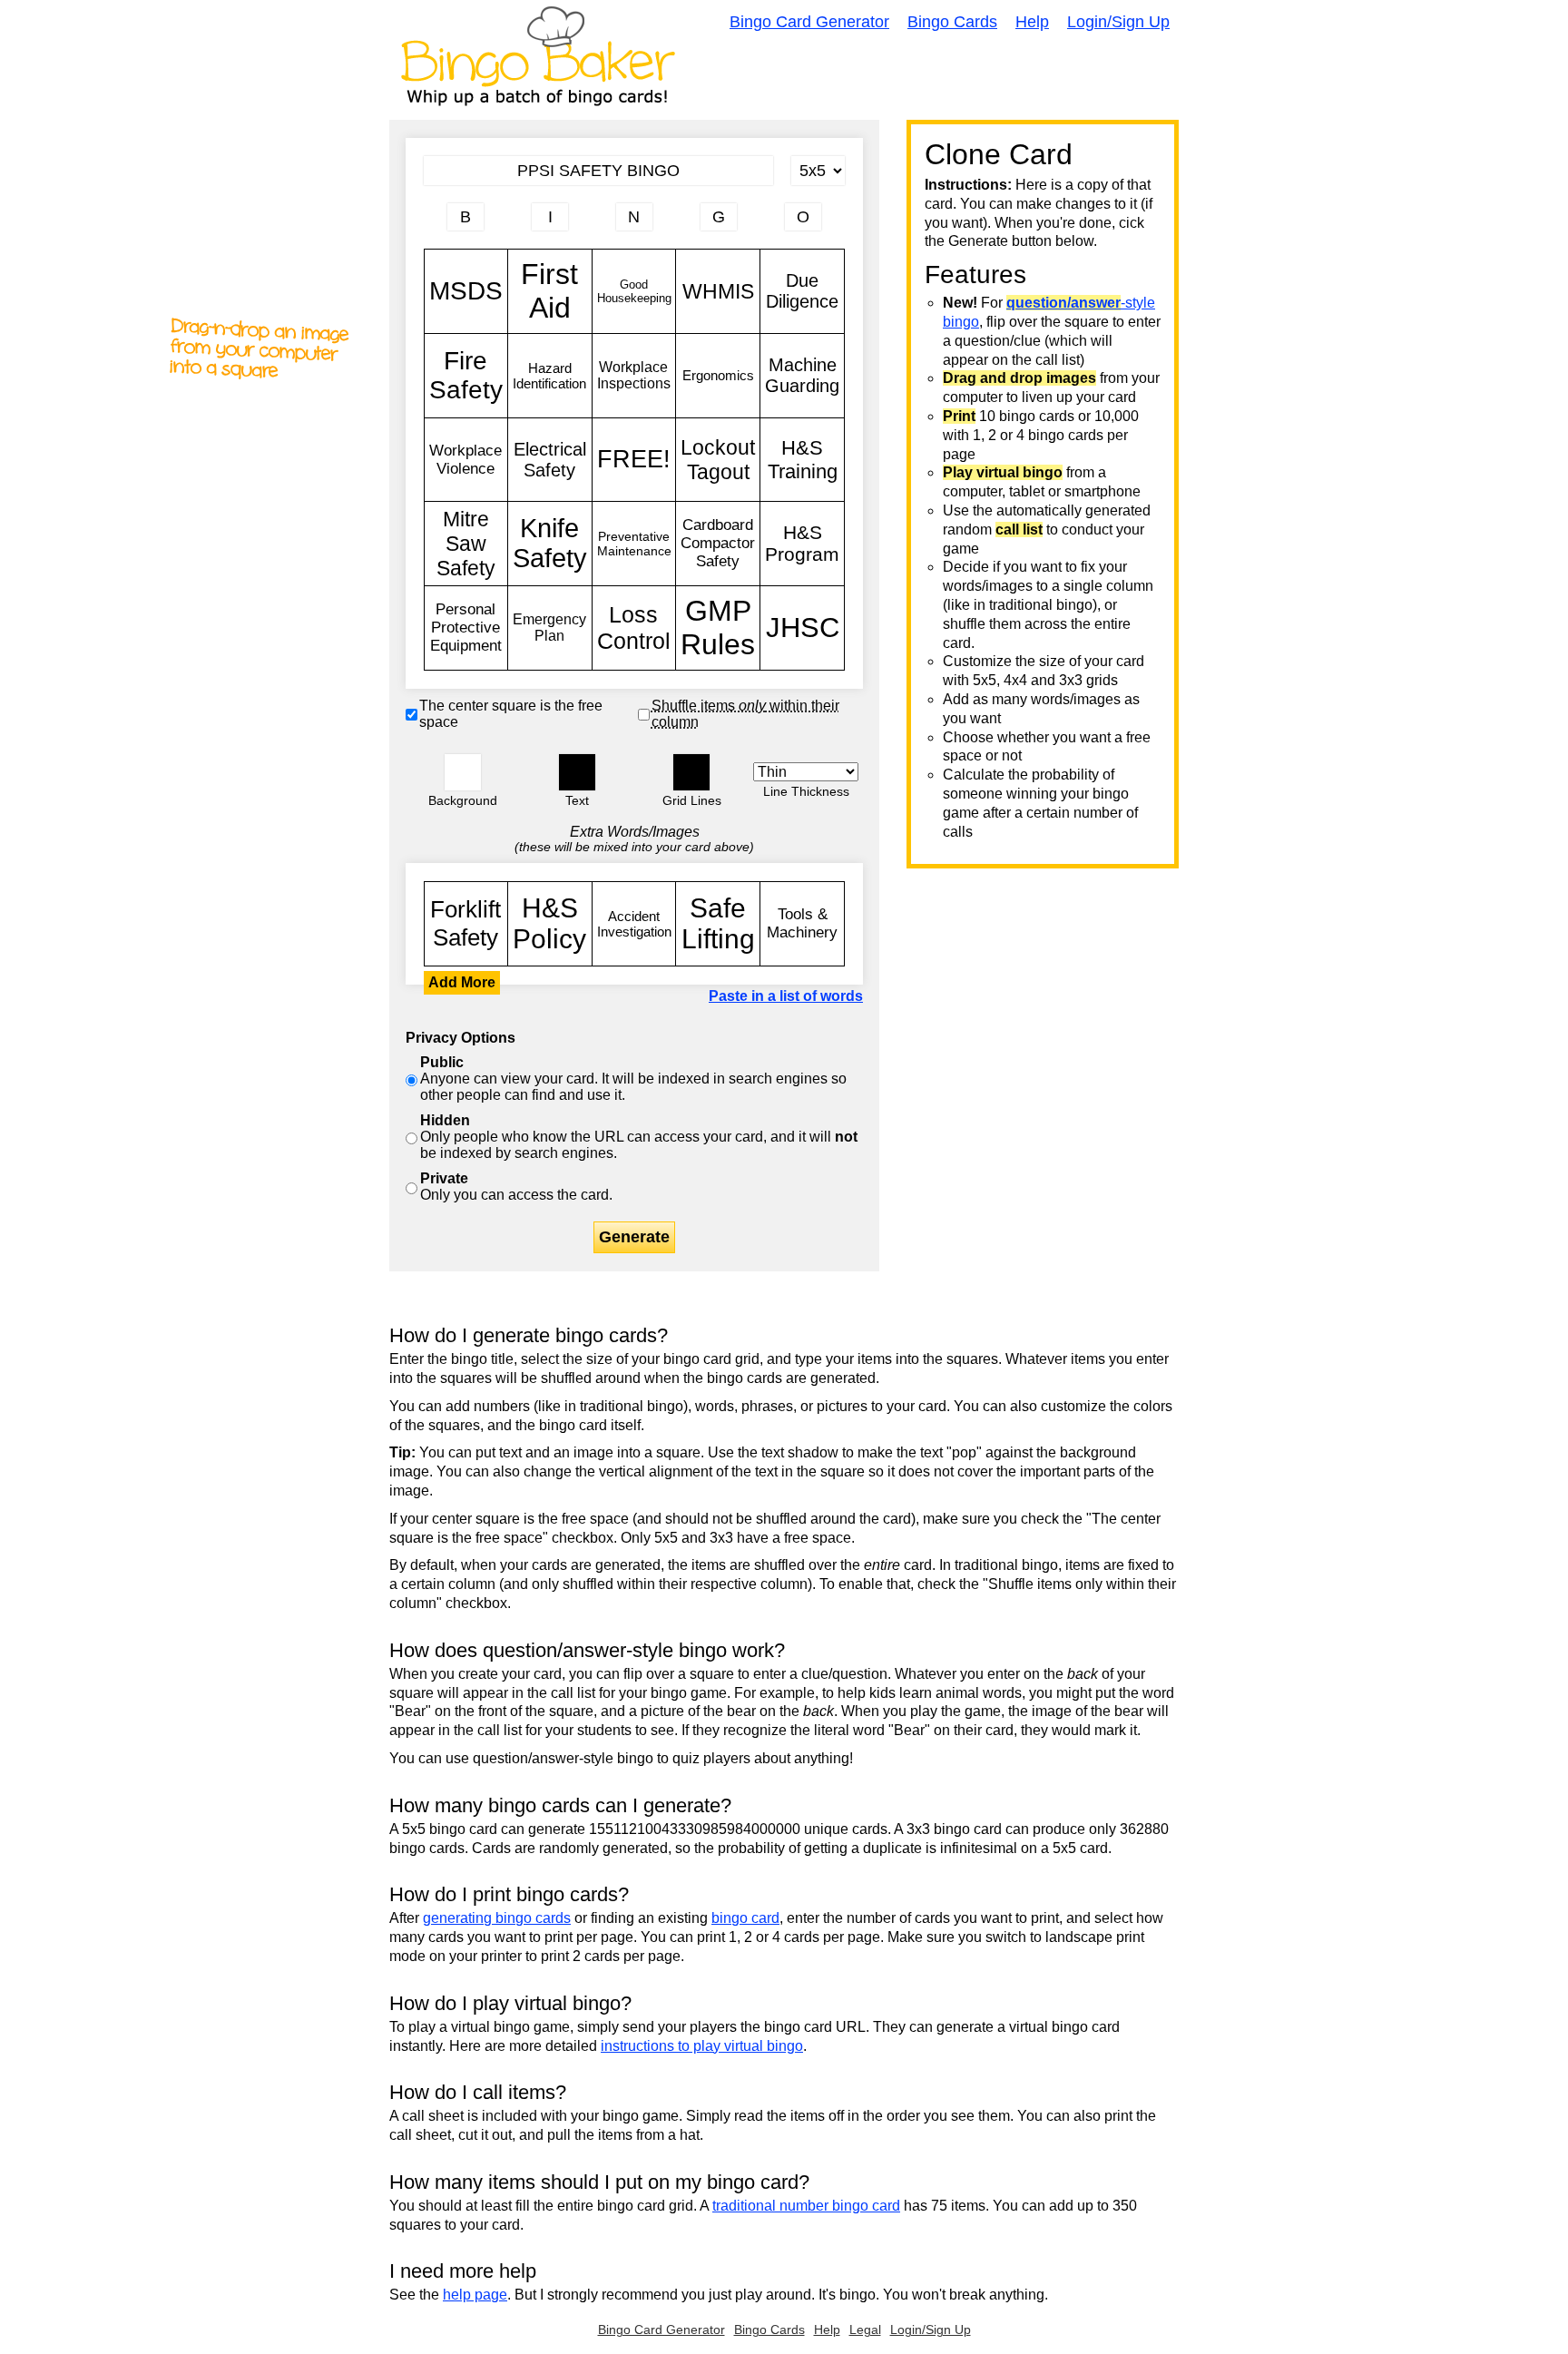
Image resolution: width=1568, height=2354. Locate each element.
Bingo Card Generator (809, 22)
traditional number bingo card (806, 2206)
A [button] (433, 224)
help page (475, 2295)
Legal (865, 2329)
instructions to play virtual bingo (702, 2046)
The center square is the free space (511, 714)
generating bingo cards (497, 1918)
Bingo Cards (952, 22)
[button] (463, 772)
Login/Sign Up (1118, 22)
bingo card (745, 1918)
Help (1032, 22)
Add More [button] (462, 982)
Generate (634, 1237)
